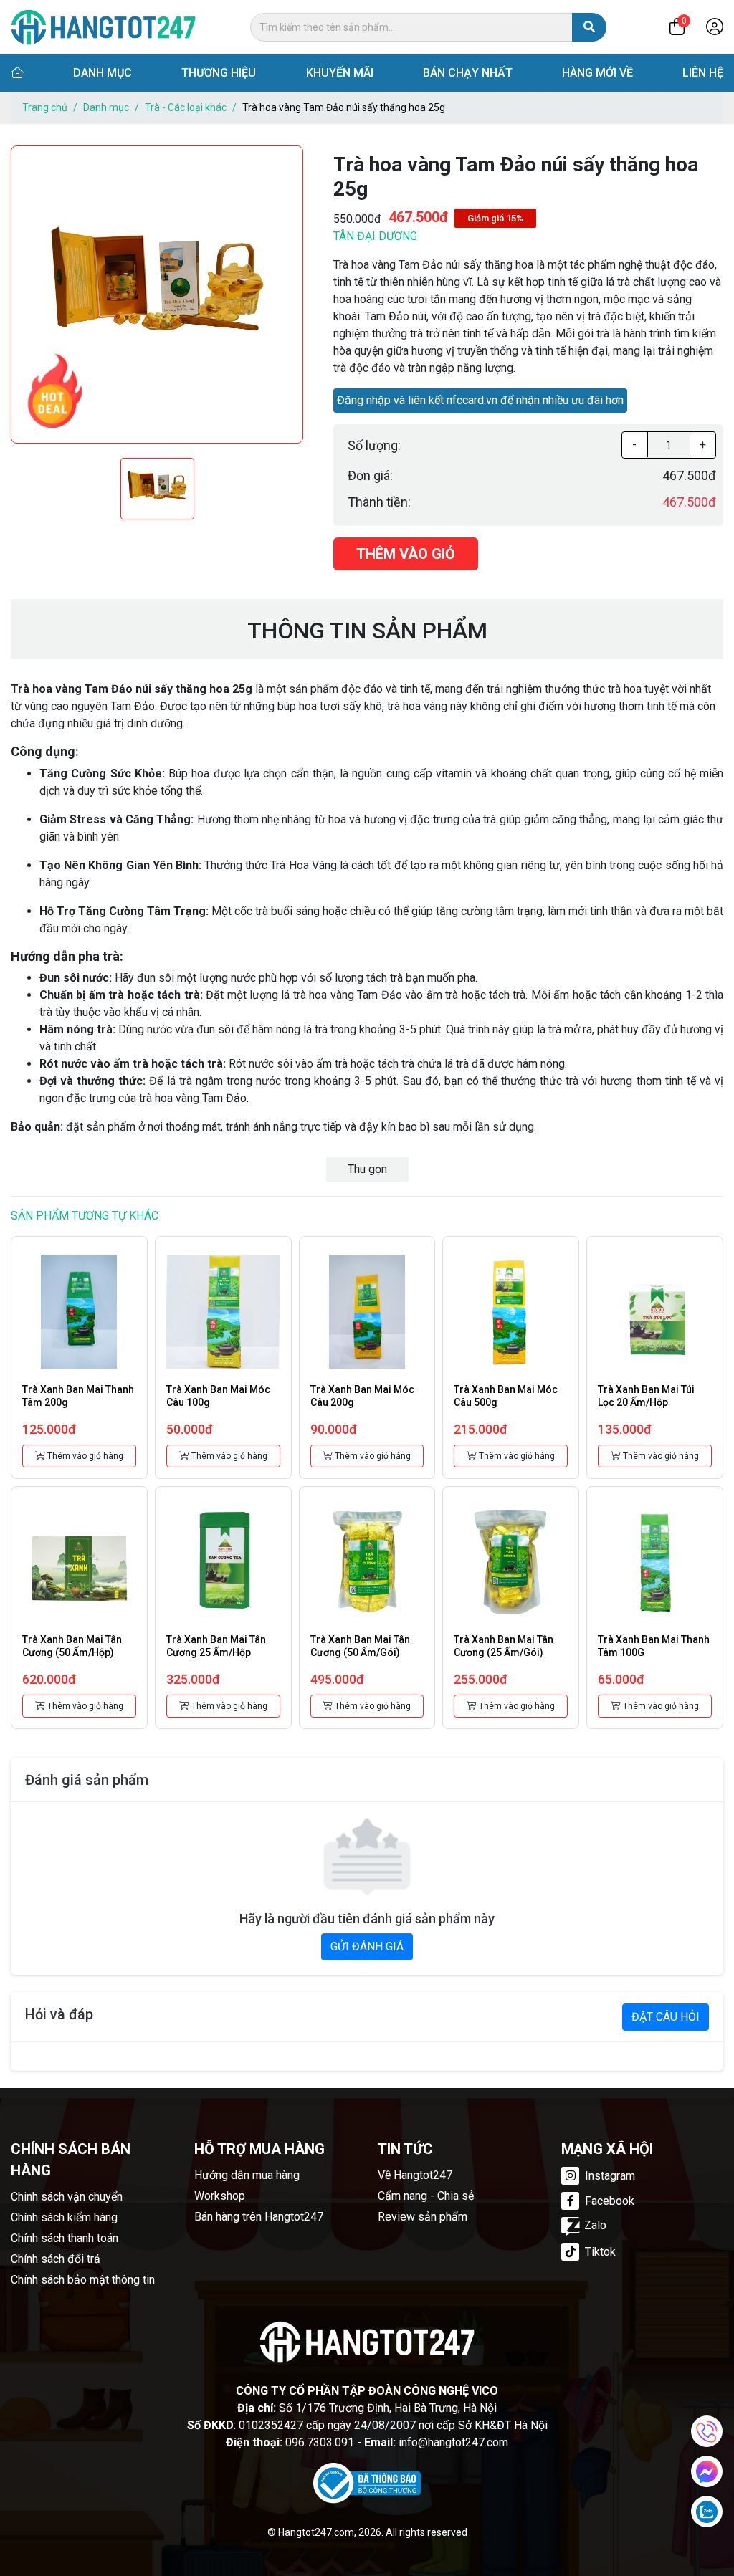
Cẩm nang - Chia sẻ (426, 2196)
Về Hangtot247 (415, 2175)
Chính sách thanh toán (65, 2238)
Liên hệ (703, 73)
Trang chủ (45, 107)
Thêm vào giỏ (406, 554)
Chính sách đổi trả (56, 2259)
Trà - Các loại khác (186, 107)
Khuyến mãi (340, 73)
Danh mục (103, 73)
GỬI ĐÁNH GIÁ (367, 1947)
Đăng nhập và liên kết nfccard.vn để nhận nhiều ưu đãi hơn (480, 400)
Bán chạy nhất (468, 73)
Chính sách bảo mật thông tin (83, 2280)
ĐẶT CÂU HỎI (666, 2017)
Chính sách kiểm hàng (64, 2217)
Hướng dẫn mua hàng (247, 2175)
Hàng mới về (597, 73)
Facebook (608, 2201)
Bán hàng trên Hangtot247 (259, 2217)
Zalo (595, 2225)
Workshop (220, 2196)
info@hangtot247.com (453, 2442)
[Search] (589, 27)
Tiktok (599, 2252)
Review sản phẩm (423, 2217)
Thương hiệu (219, 73)
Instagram (609, 2176)
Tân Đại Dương (375, 236)
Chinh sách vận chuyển (67, 2197)
